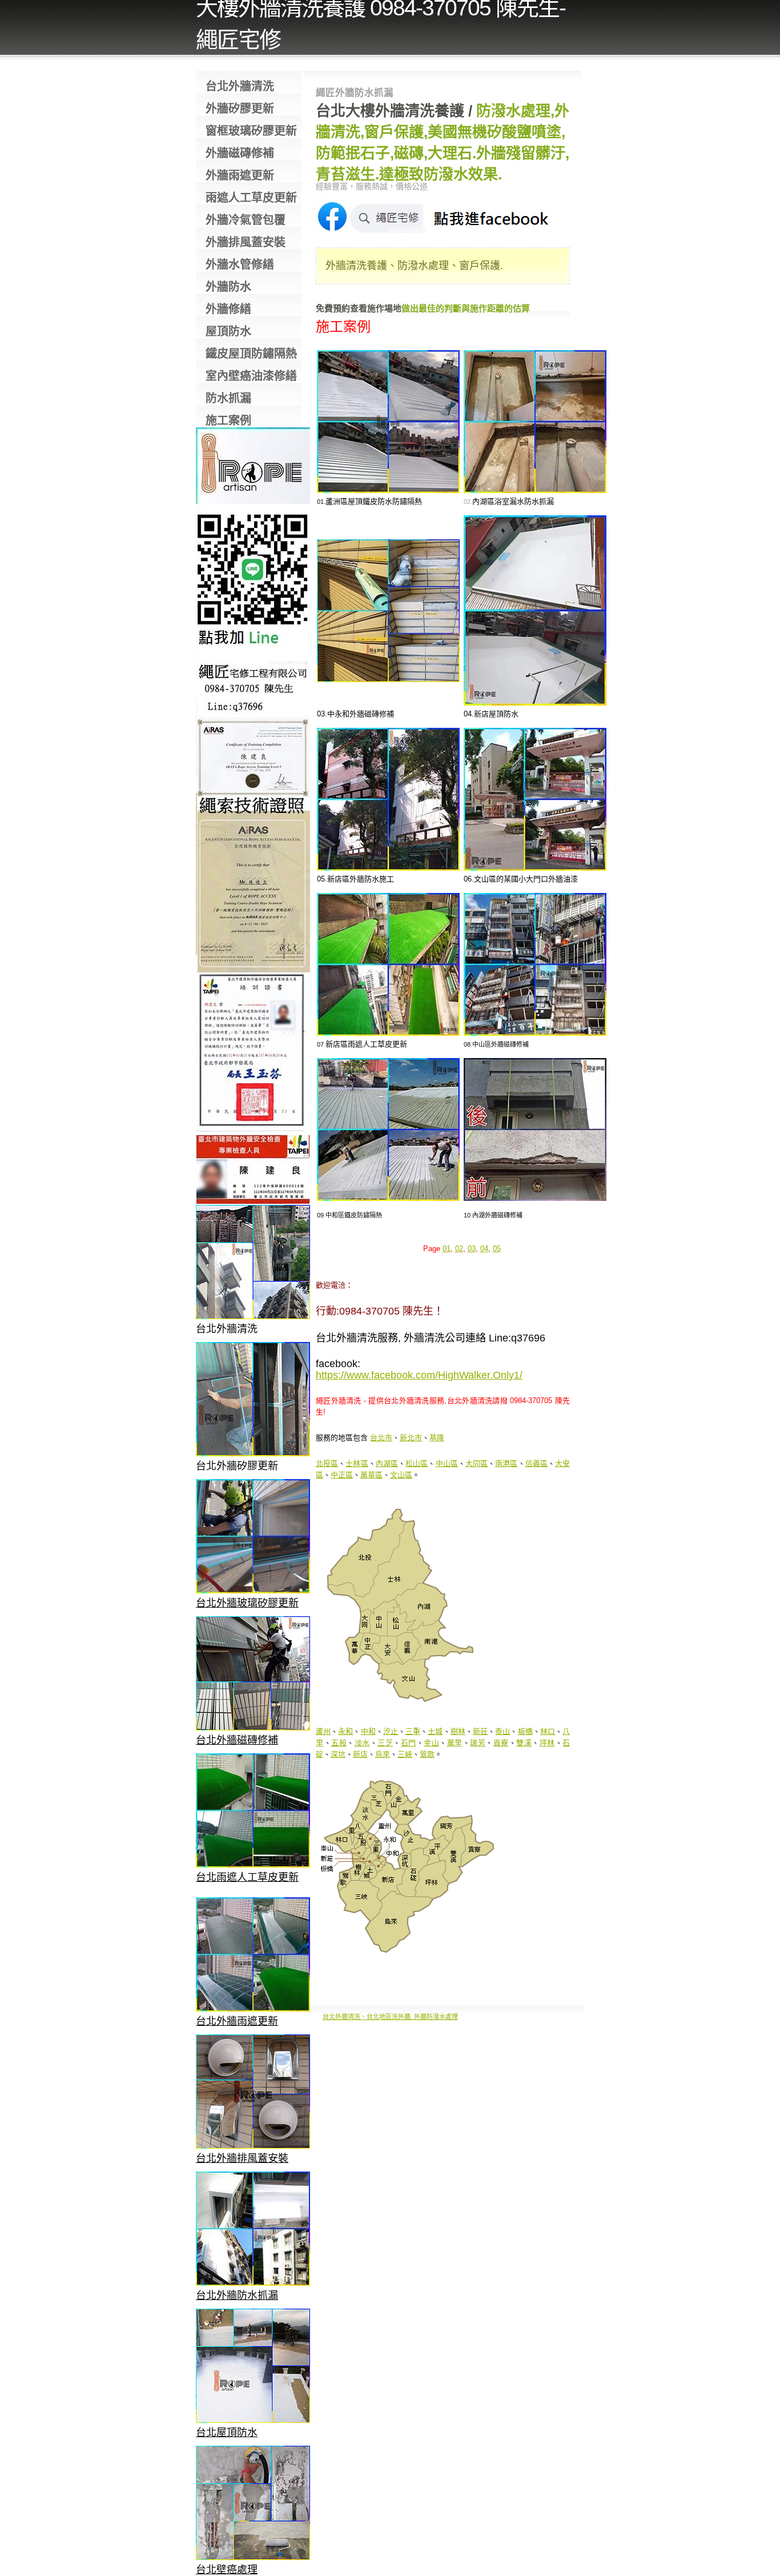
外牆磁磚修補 (240, 153)
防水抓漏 (228, 398)
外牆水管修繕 (240, 265)
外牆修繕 (228, 309)
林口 (548, 1731)
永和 (345, 1731)
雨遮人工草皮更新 (251, 198)
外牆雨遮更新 (240, 175)
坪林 (547, 1743)
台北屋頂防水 (227, 2433)
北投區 (327, 1463)
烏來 (383, 1754)
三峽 (405, 1754)
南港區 (506, 1463)
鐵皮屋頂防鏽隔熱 (251, 354)
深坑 (338, 1754)
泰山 (502, 1731)
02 (459, 1249)
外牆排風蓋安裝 (246, 242)
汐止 (391, 1731)
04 (484, 1249)
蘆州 (323, 1731)
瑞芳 (478, 1743)
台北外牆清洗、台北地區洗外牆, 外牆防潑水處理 (390, 2017)
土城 (435, 1731)
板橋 (525, 1731)
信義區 (536, 1463)
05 (497, 1249)
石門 (409, 1743)
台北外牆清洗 (240, 86)
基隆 (437, 1438)
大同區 (477, 1463)
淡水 (362, 1743)
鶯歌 (427, 1754)
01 (447, 1249)
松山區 (417, 1463)
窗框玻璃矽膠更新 (251, 131)
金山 (431, 1743)
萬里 (455, 1743)
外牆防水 (228, 287)
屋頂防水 (228, 331)
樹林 (458, 1731)
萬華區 (371, 1475)
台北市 (381, 1438)
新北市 (411, 1438)
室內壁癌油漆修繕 (251, 376)
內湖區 (387, 1463)
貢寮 (501, 1743)
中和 (368, 1731)
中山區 (447, 1463)
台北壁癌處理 (227, 2570)
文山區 (401, 1475)
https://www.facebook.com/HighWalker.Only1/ (419, 1375)
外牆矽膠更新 (240, 109)
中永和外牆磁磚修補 (361, 714)
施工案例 (228, 420)
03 (472, 1249)
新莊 (480, 1731)
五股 (339, 1743)
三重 (413, 1731)
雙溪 (524, 1743)
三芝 (385, 1743)
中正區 (342, 1475)
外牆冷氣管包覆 (246, 220)
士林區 (357, 1463)
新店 (360, 1754)
